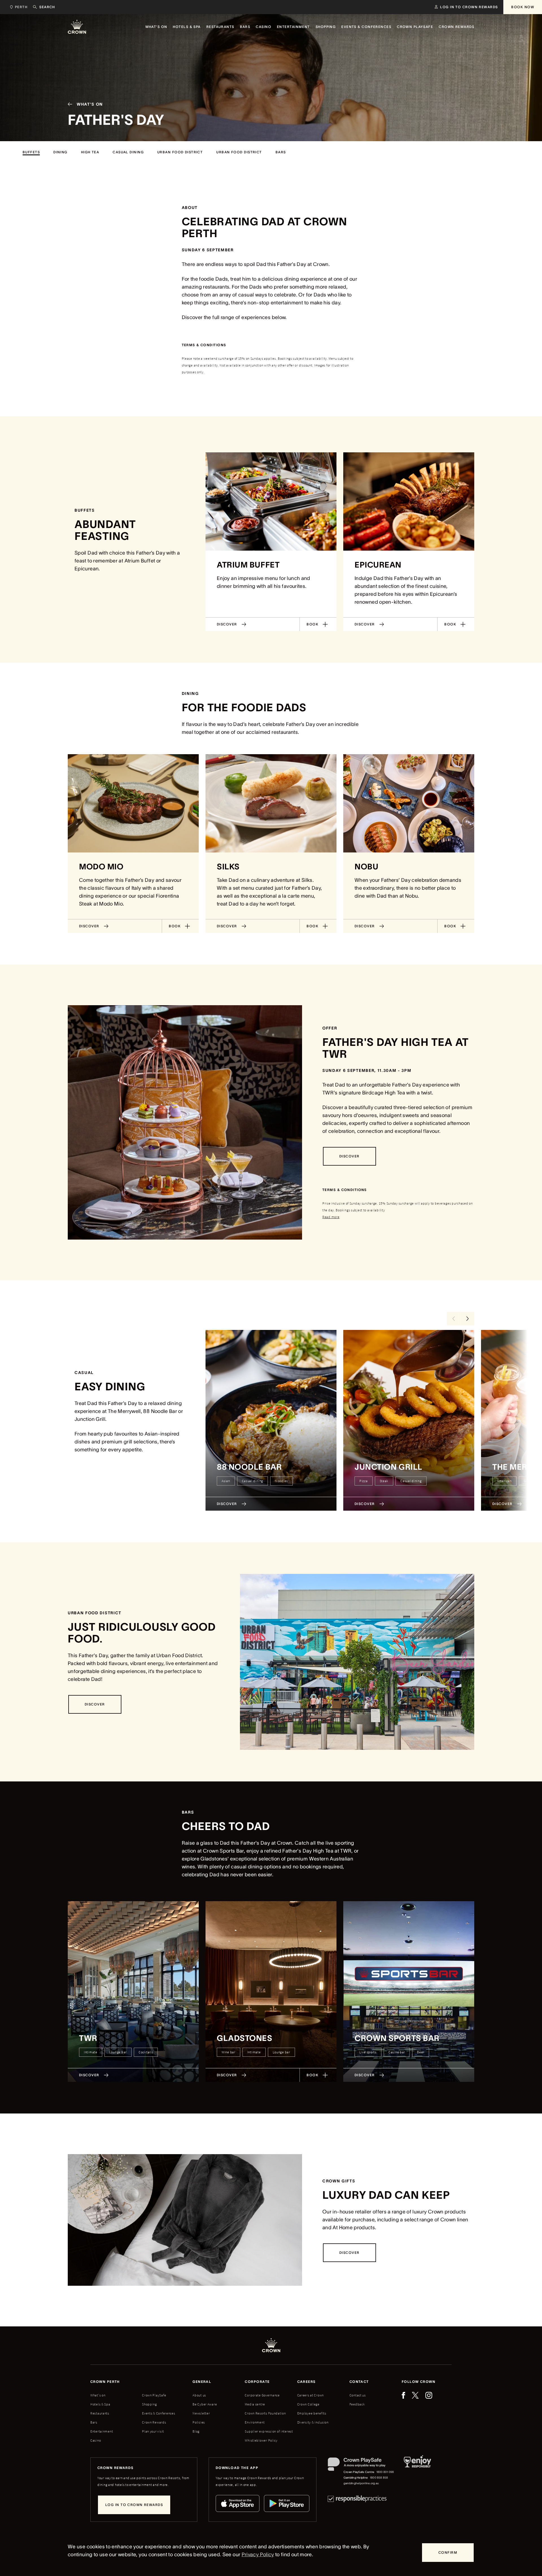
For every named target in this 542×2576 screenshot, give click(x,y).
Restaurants (100, 2413)
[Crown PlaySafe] (361, 2465)
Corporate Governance (262, 2395)
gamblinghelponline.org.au (361, 2483)
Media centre (255, 2404)
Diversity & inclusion (313, 2422)
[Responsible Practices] (357, 2499)
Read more (331, 1217)
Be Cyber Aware (205, 2404)
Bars (94, 2422)
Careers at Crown (311, 2395)
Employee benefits (312, 2413)
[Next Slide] (467, 1319)
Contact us (358, 2395)
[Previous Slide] (454, 1319)
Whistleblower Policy (261, 2440)
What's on (98, 2395)
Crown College (308, 2404)
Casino (96, 2440)
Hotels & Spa (100, 2404)
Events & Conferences (159, 2413)
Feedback (357, 2404)
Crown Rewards (154, 2422)
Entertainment (102, 2431)
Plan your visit (153, 2431)
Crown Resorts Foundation (265, 2413)
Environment (255, 2422)
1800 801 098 (385, 2472)
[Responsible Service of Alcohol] (417, 2472)
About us (199, 2395)
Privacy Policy (258, 2555)
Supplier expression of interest (269, 2431)
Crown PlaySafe (154, 2395)
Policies (199, 2422)
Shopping (149, 2404)
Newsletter (201, 2413)
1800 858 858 (379, 2478)
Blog (196, 2431)
